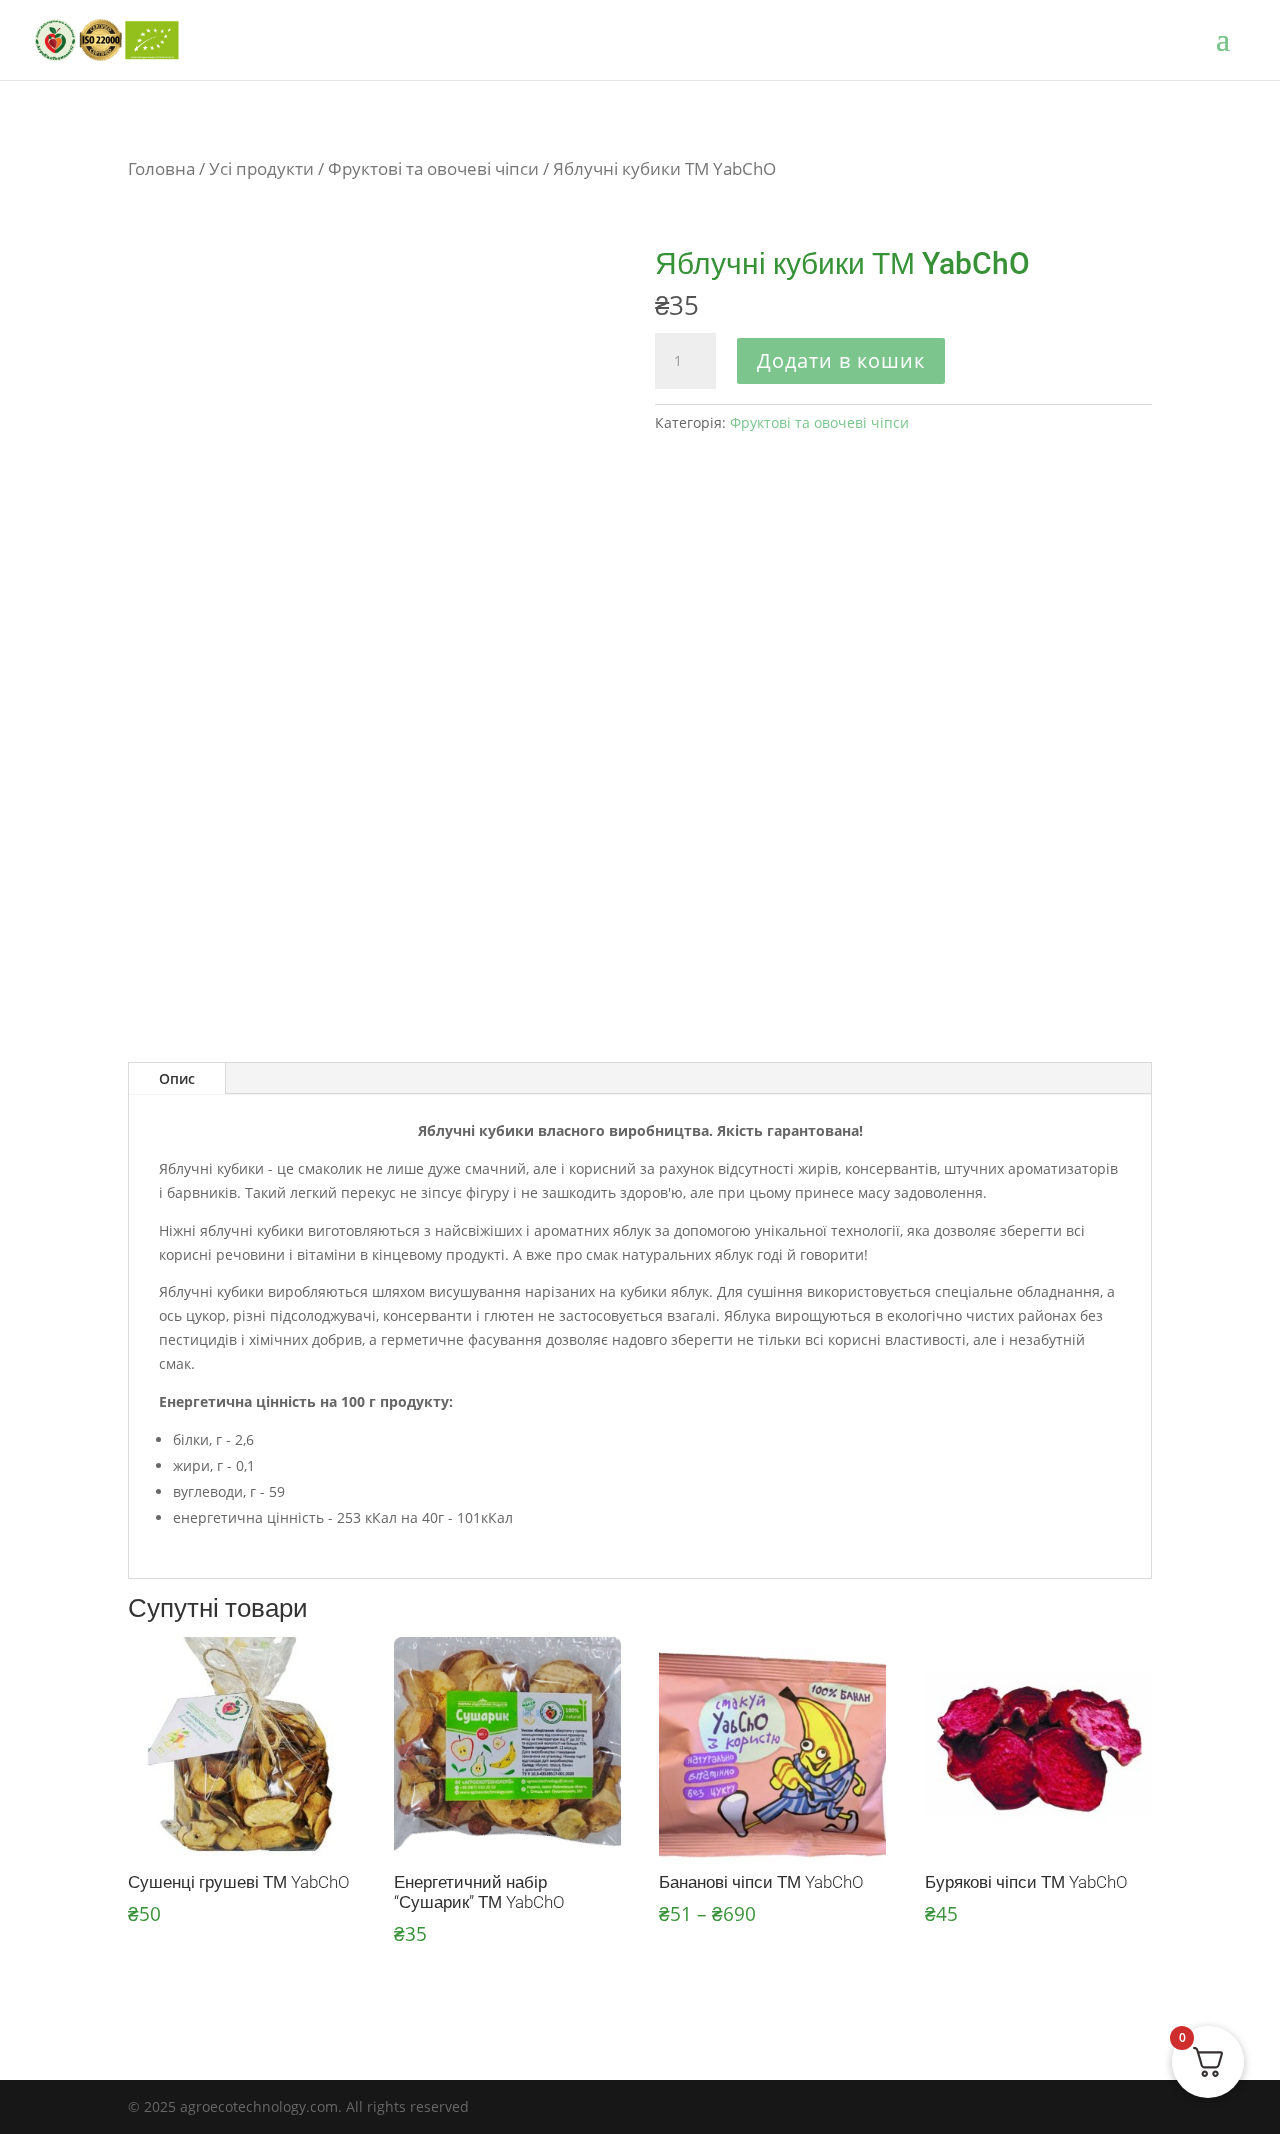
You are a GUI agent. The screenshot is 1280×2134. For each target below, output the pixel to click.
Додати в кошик (841, 360)
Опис (177, 1078)
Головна (161, 168)
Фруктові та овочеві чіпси (433, 168)
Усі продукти (261, 168)
